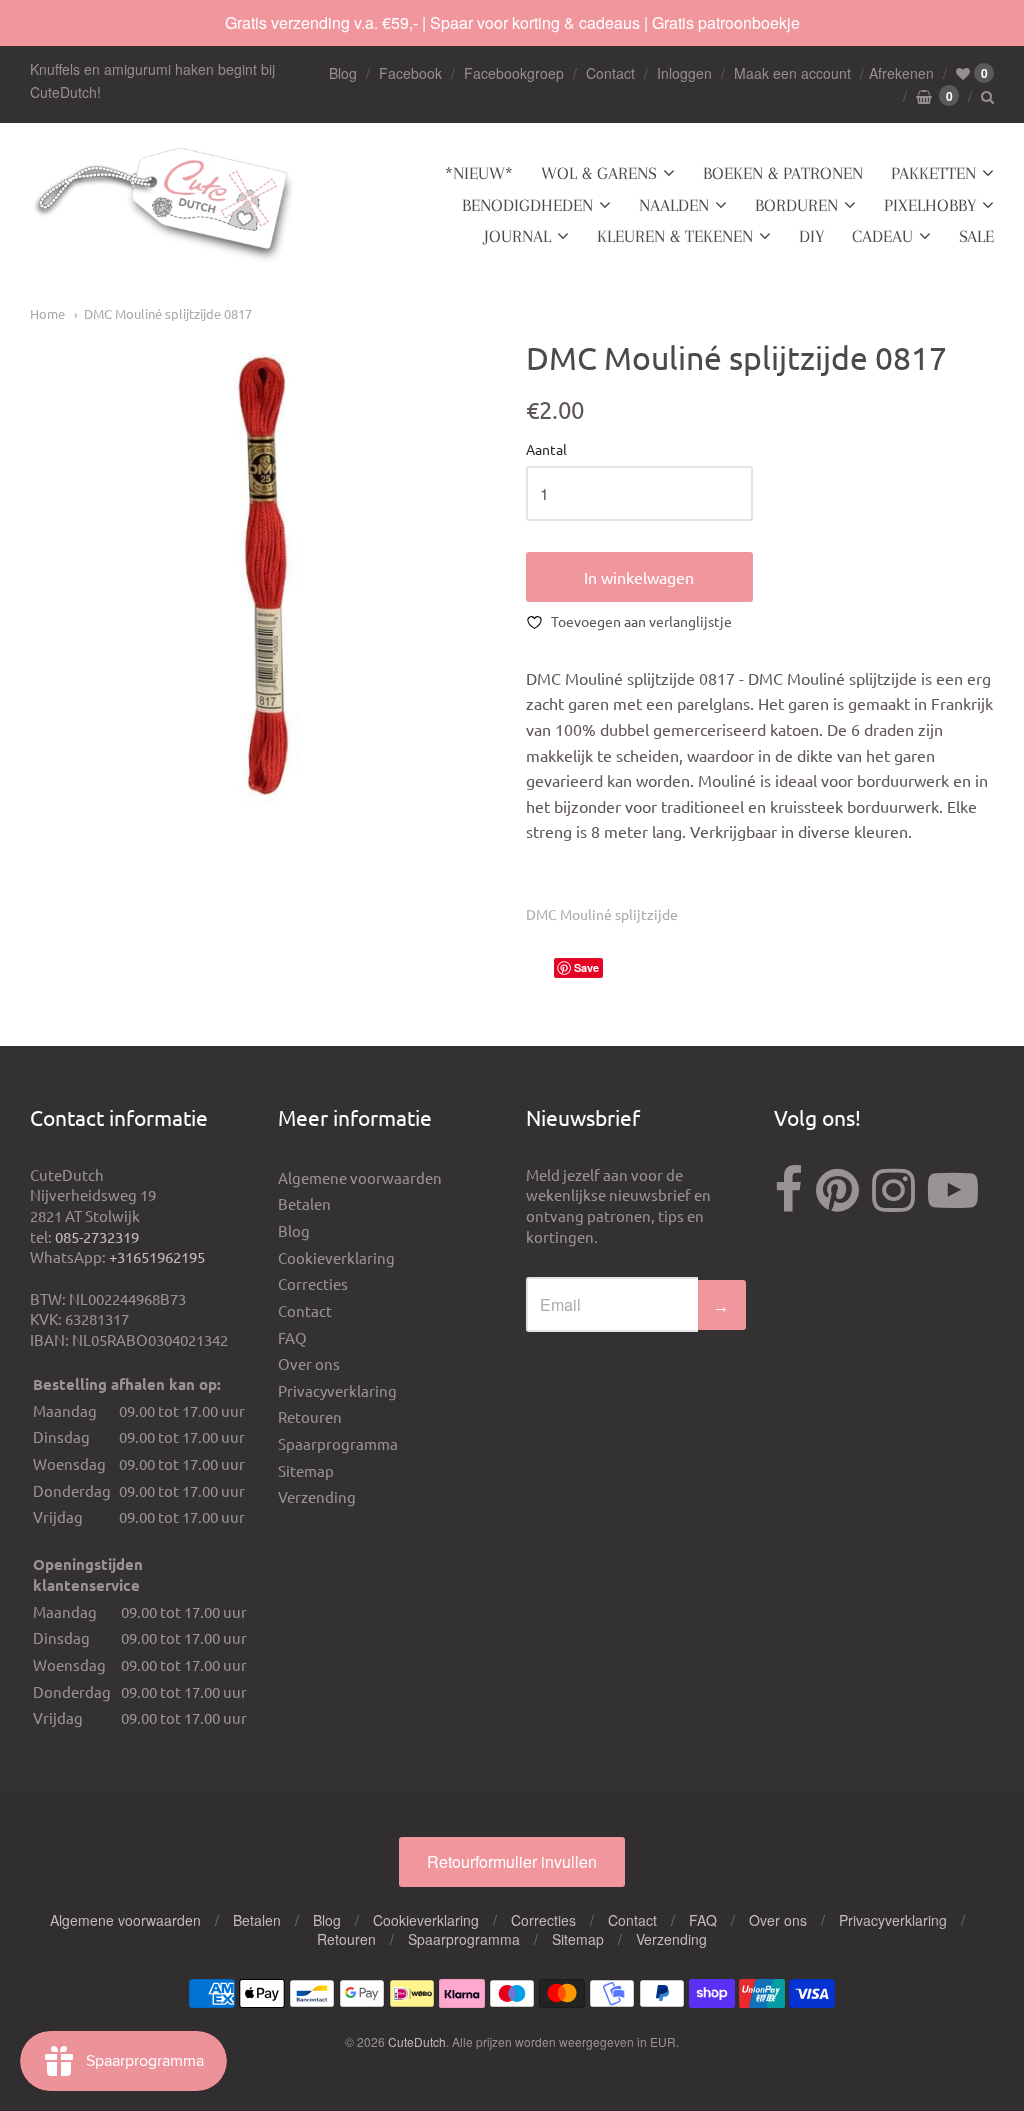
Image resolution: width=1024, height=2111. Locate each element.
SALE (976, 236)
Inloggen (684, 73)
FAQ (292, 1337)
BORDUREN (796, 205)
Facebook (410, 73)
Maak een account (792, 73)
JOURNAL (517, 236)
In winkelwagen (639, 577)
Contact (610, 73)
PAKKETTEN (933, 173)
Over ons (309, 1363)
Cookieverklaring (336, 1257)
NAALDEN (674, 205)
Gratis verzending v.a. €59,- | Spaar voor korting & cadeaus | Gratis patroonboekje (512, 22)
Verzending (317, 1496)
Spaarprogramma (338, 1443)
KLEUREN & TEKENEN (675, 236)
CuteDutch (417, 2041)
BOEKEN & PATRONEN (783, 173)
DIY (811, 236)
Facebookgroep (514, 73)
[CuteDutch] (165, 205)
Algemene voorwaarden (360, 1177)
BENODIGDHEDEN (527, 205)
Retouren (310, 1416)
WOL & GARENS (599, 173)
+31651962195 (157, 1256)
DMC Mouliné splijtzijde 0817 (168, 313)
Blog (343, 73)
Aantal (546, 450)
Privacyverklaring (337, 1390)
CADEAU (882, 236)
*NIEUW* (479, 173)
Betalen (304, 1203)
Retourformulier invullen (512, 1861)
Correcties (313, 1283)
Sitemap (306, 1470)
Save (586, 967)
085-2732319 (97, 1236)
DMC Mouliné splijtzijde (602, 914)
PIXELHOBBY (930, 205)
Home (47, 313)
